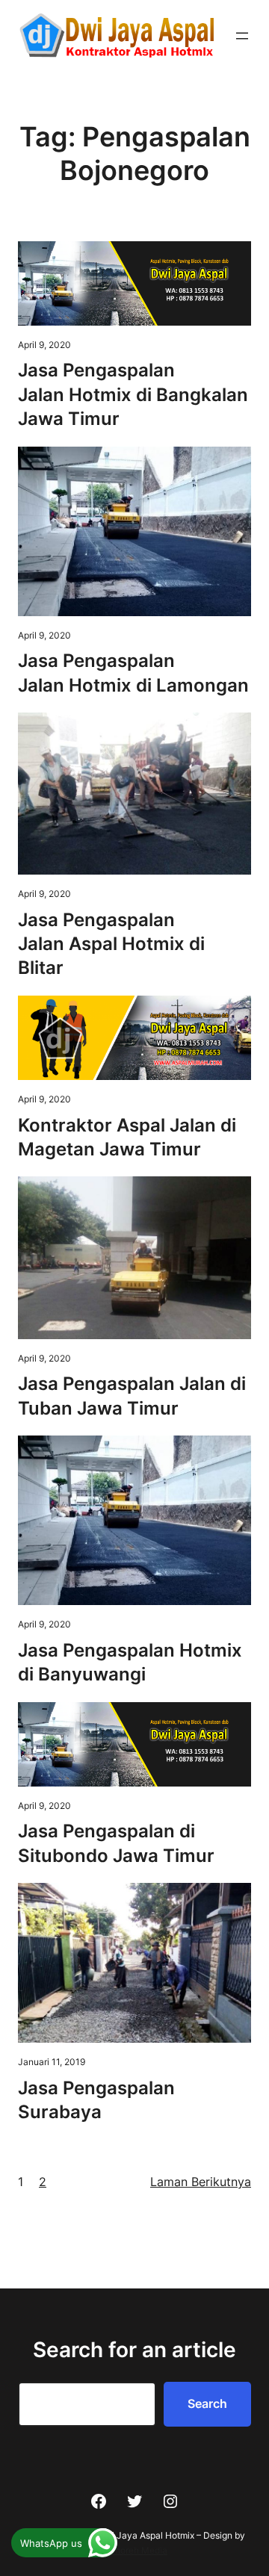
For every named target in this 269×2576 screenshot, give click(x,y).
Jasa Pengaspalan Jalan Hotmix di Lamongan (133, 673)
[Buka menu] (242, 36)
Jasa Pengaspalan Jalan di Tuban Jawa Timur (132, 1396)
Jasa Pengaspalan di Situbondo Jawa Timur (116, 1843)
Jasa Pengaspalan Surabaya (96, 2100)
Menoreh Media (134, 2550)
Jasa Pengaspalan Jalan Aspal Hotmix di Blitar (111, 944)
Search (207, 2403)
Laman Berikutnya (201, 2182)
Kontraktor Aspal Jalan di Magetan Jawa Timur (127, 1137)
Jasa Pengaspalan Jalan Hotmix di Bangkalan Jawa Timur (133, 394)
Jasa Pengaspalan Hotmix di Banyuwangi (130, 1662)
